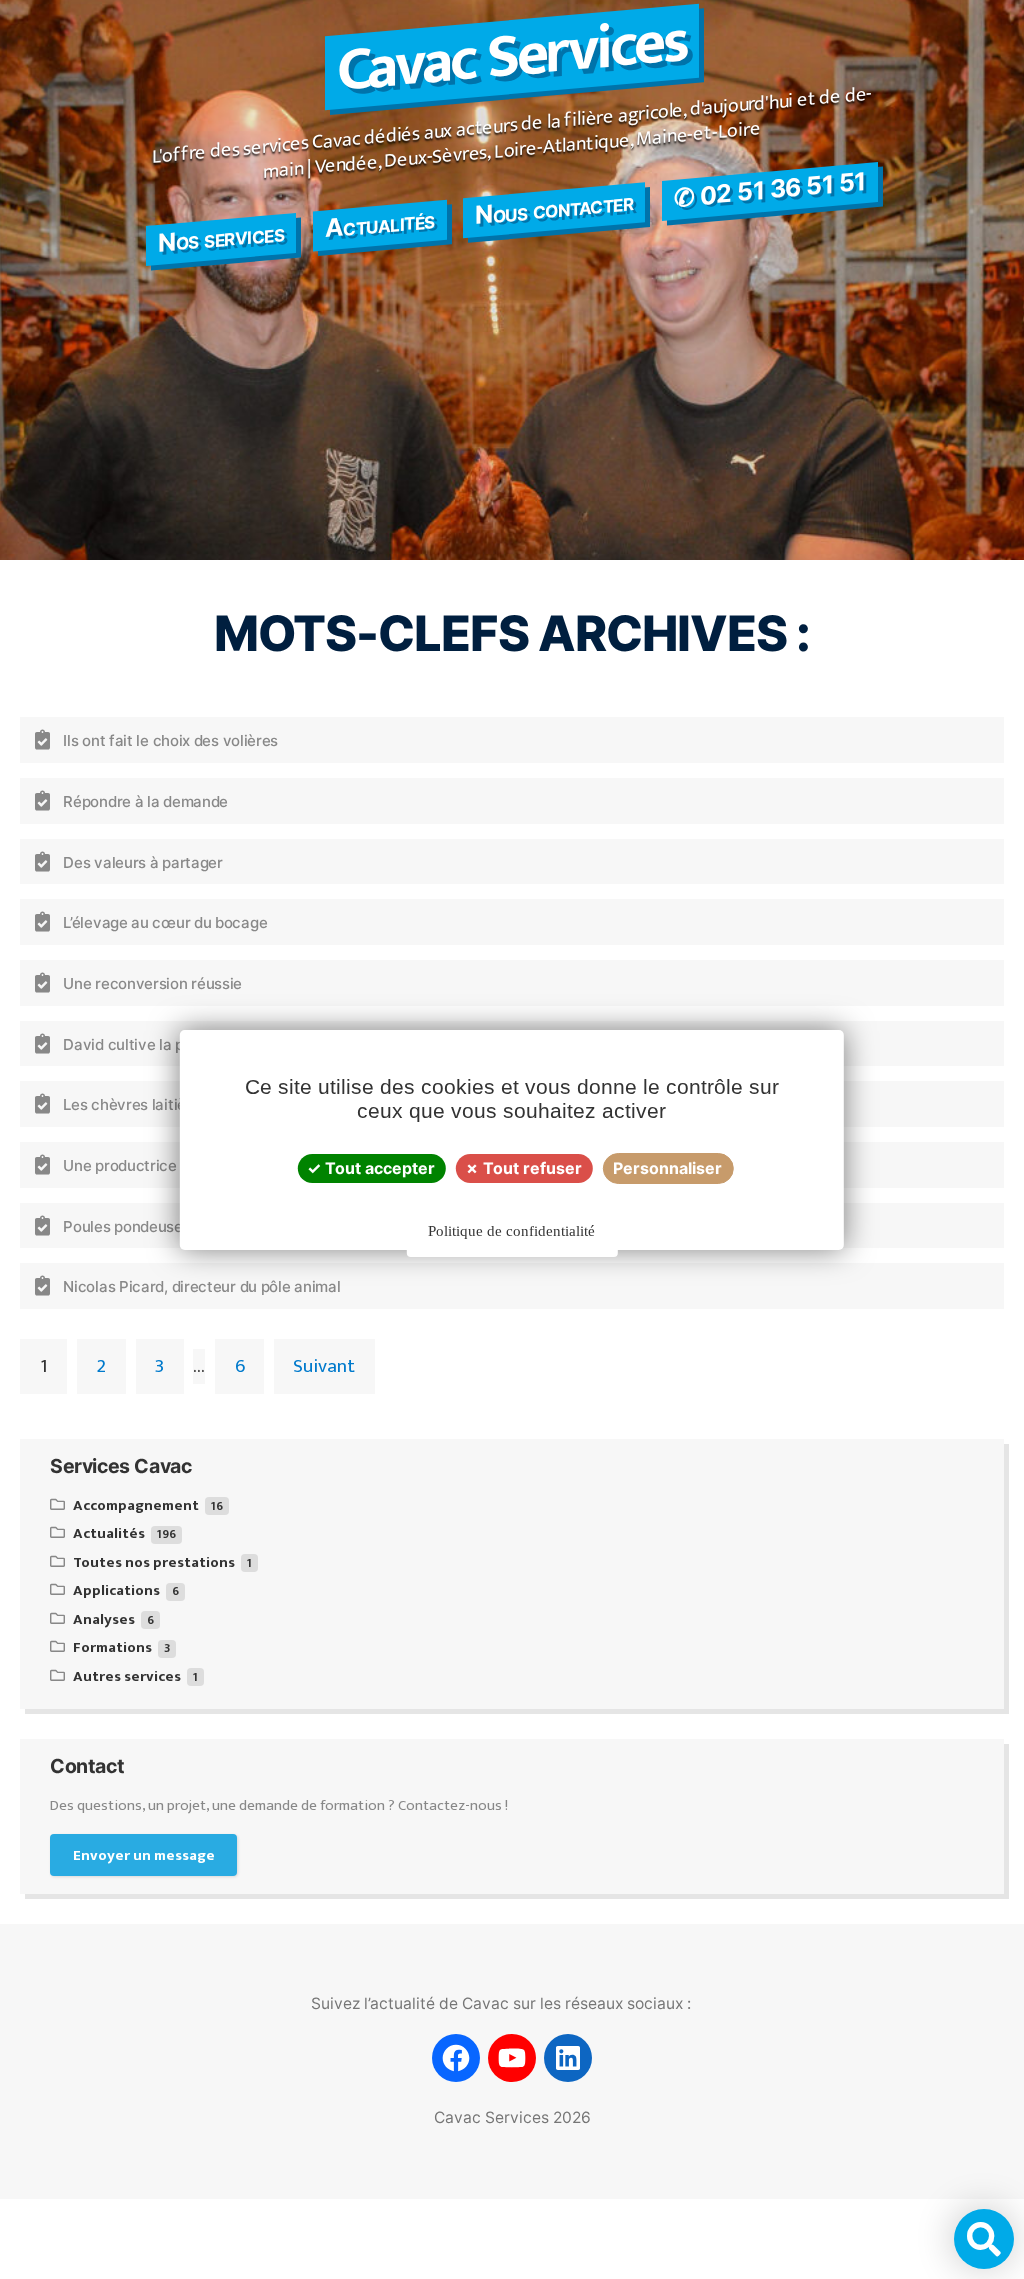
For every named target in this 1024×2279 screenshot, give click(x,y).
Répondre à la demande (145, 801)
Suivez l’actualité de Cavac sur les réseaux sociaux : (501, 2003)
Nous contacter (554, 208)
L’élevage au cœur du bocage (165, 922)
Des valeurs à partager (142, 861)
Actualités (380, 223)
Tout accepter (378, 1168)
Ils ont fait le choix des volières (170, 740)
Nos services (221, 237)
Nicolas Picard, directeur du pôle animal (201, 1286)
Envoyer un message (144, 1855)
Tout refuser (530, 1168)
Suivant (324, 1366)
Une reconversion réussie (152, 983)
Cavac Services (512, 57)
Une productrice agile (138, 1165)
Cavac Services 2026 (512, 2117)
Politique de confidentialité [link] (511, 1231)
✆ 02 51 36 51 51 (770, 189)
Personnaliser (667, 1168)
